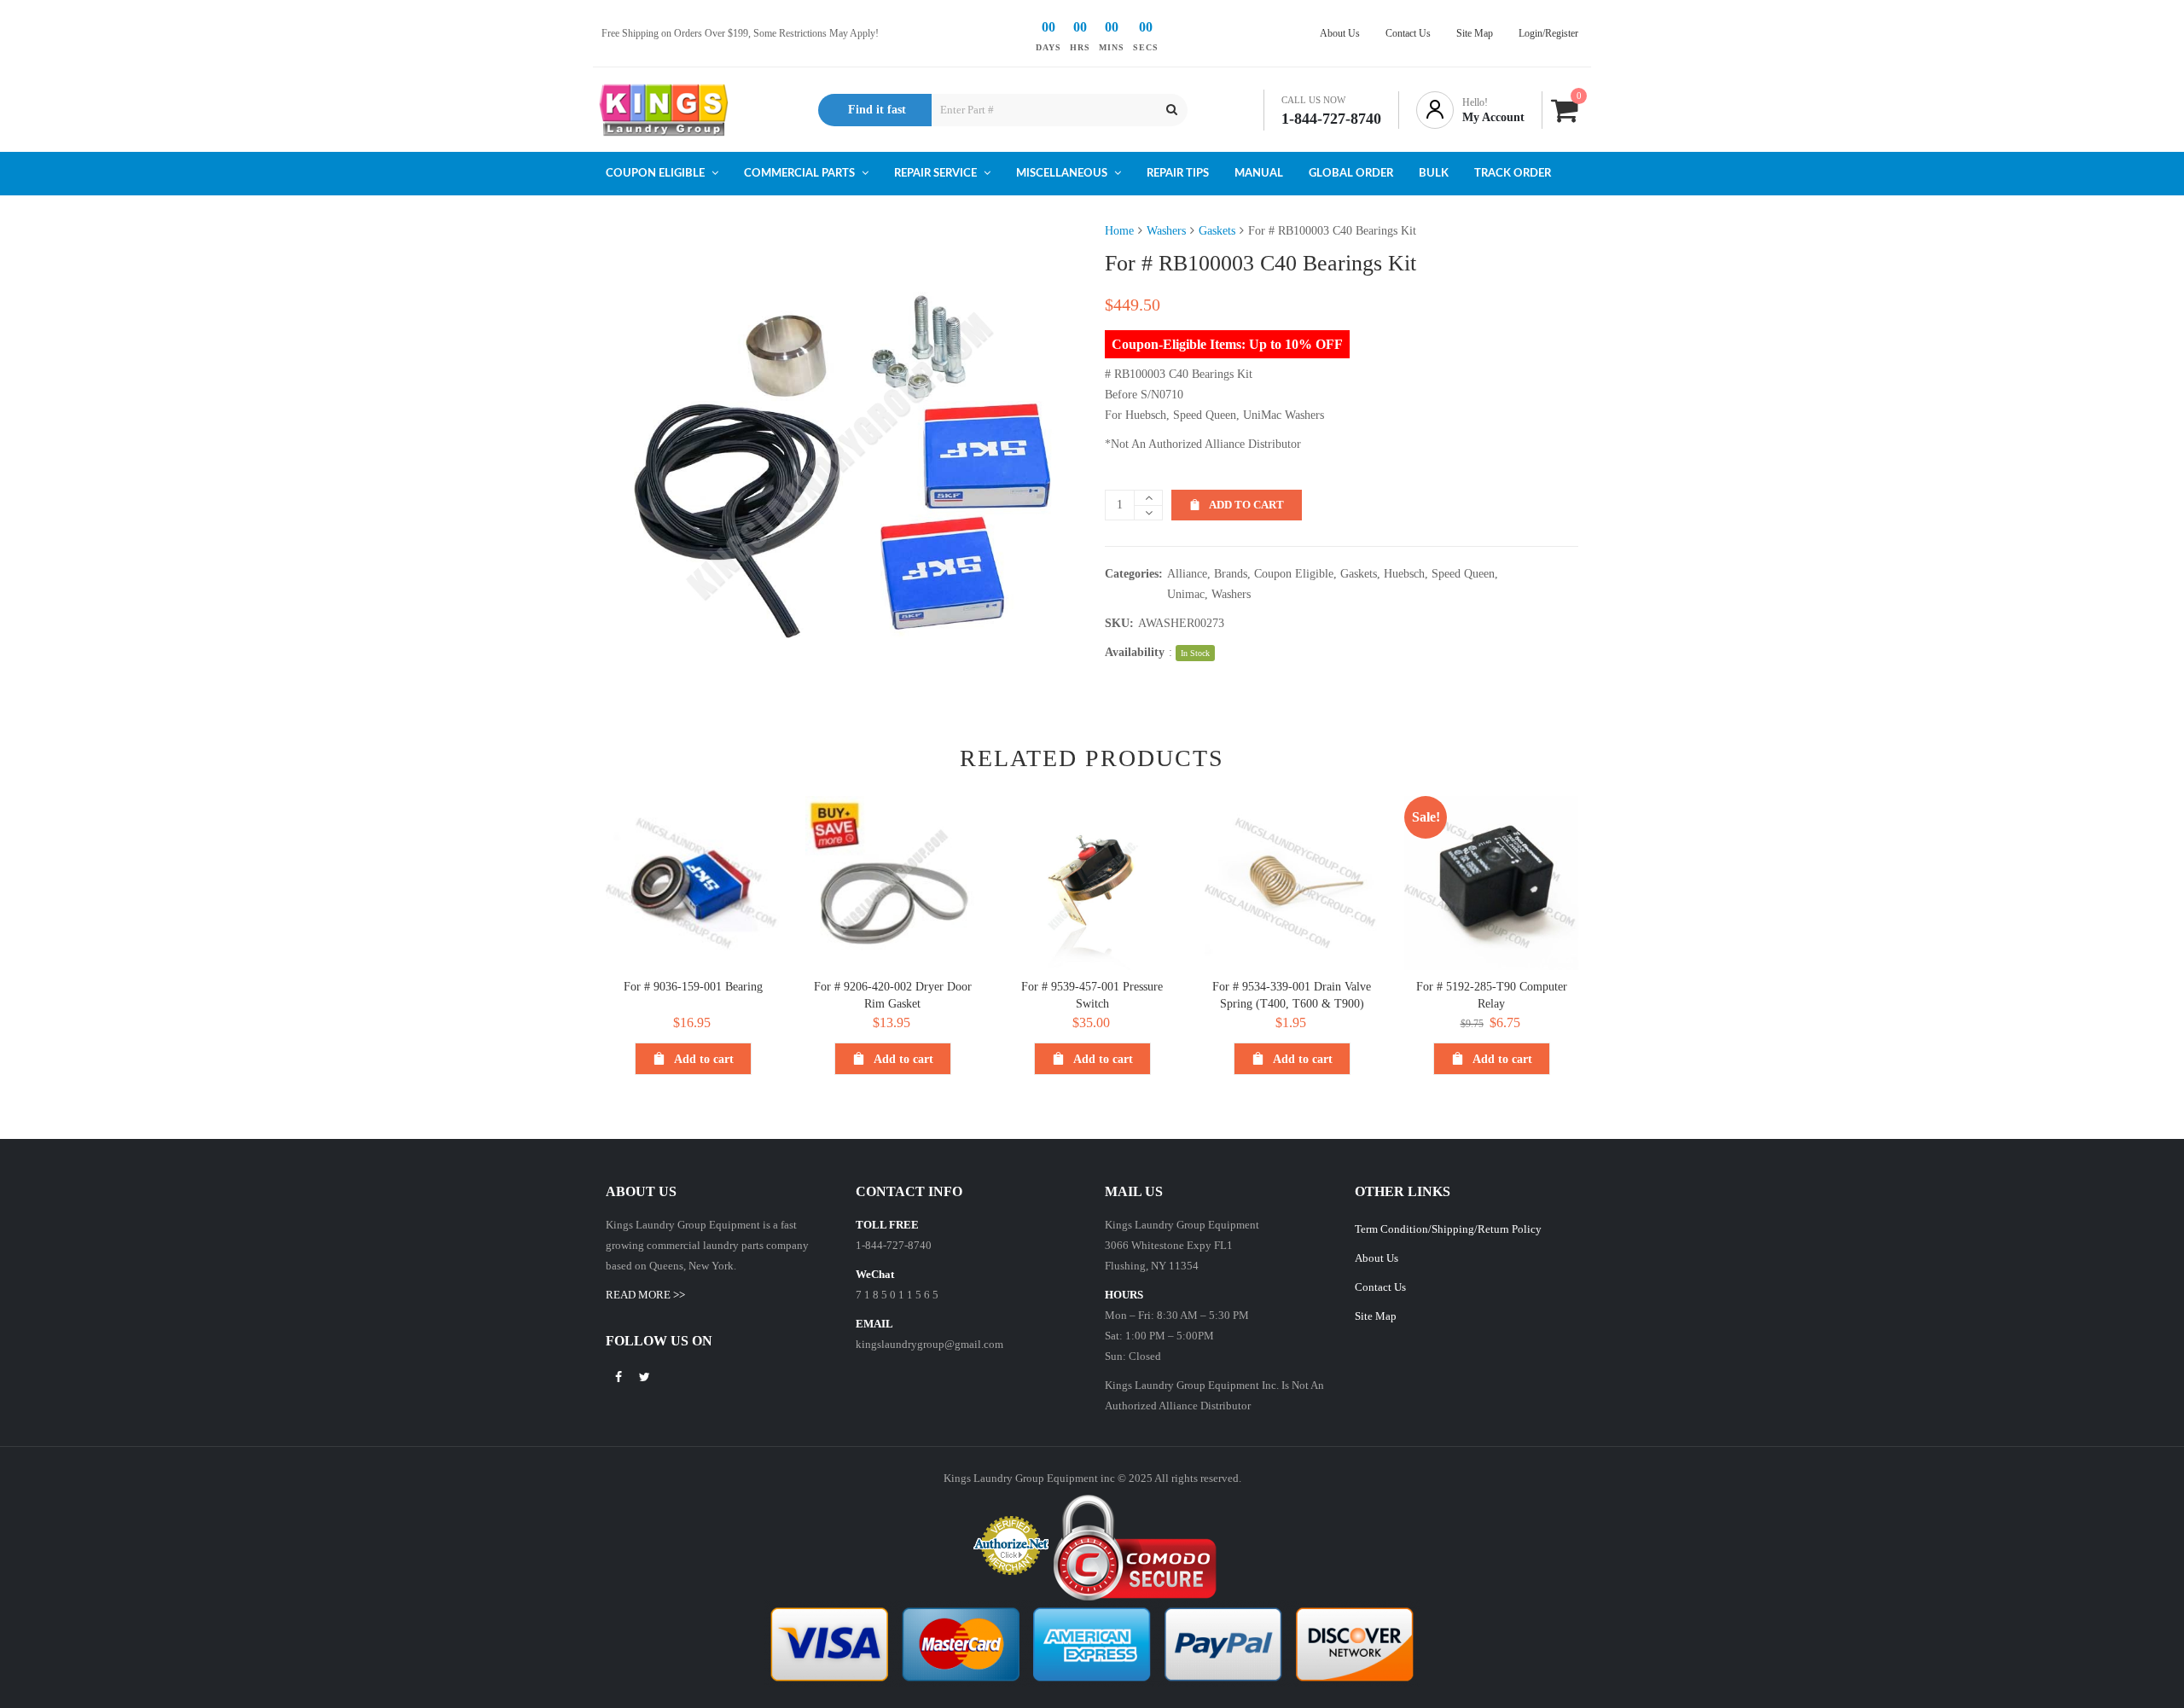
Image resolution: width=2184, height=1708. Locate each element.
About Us (1377, 1258)
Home (1119, 231)
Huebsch (1404, 574)
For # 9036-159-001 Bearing (693, 987)
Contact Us (1380, 1287)
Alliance (1187, 574)
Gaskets (1217, 231)
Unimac (1186, 594)
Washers (1166, 231)
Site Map (1376, 1316)
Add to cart (1246, 505)
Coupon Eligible (1294, 574)
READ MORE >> (645, 1295)
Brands (1231, 574)
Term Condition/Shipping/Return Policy (1448, 1229)
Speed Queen (1463, 574)
